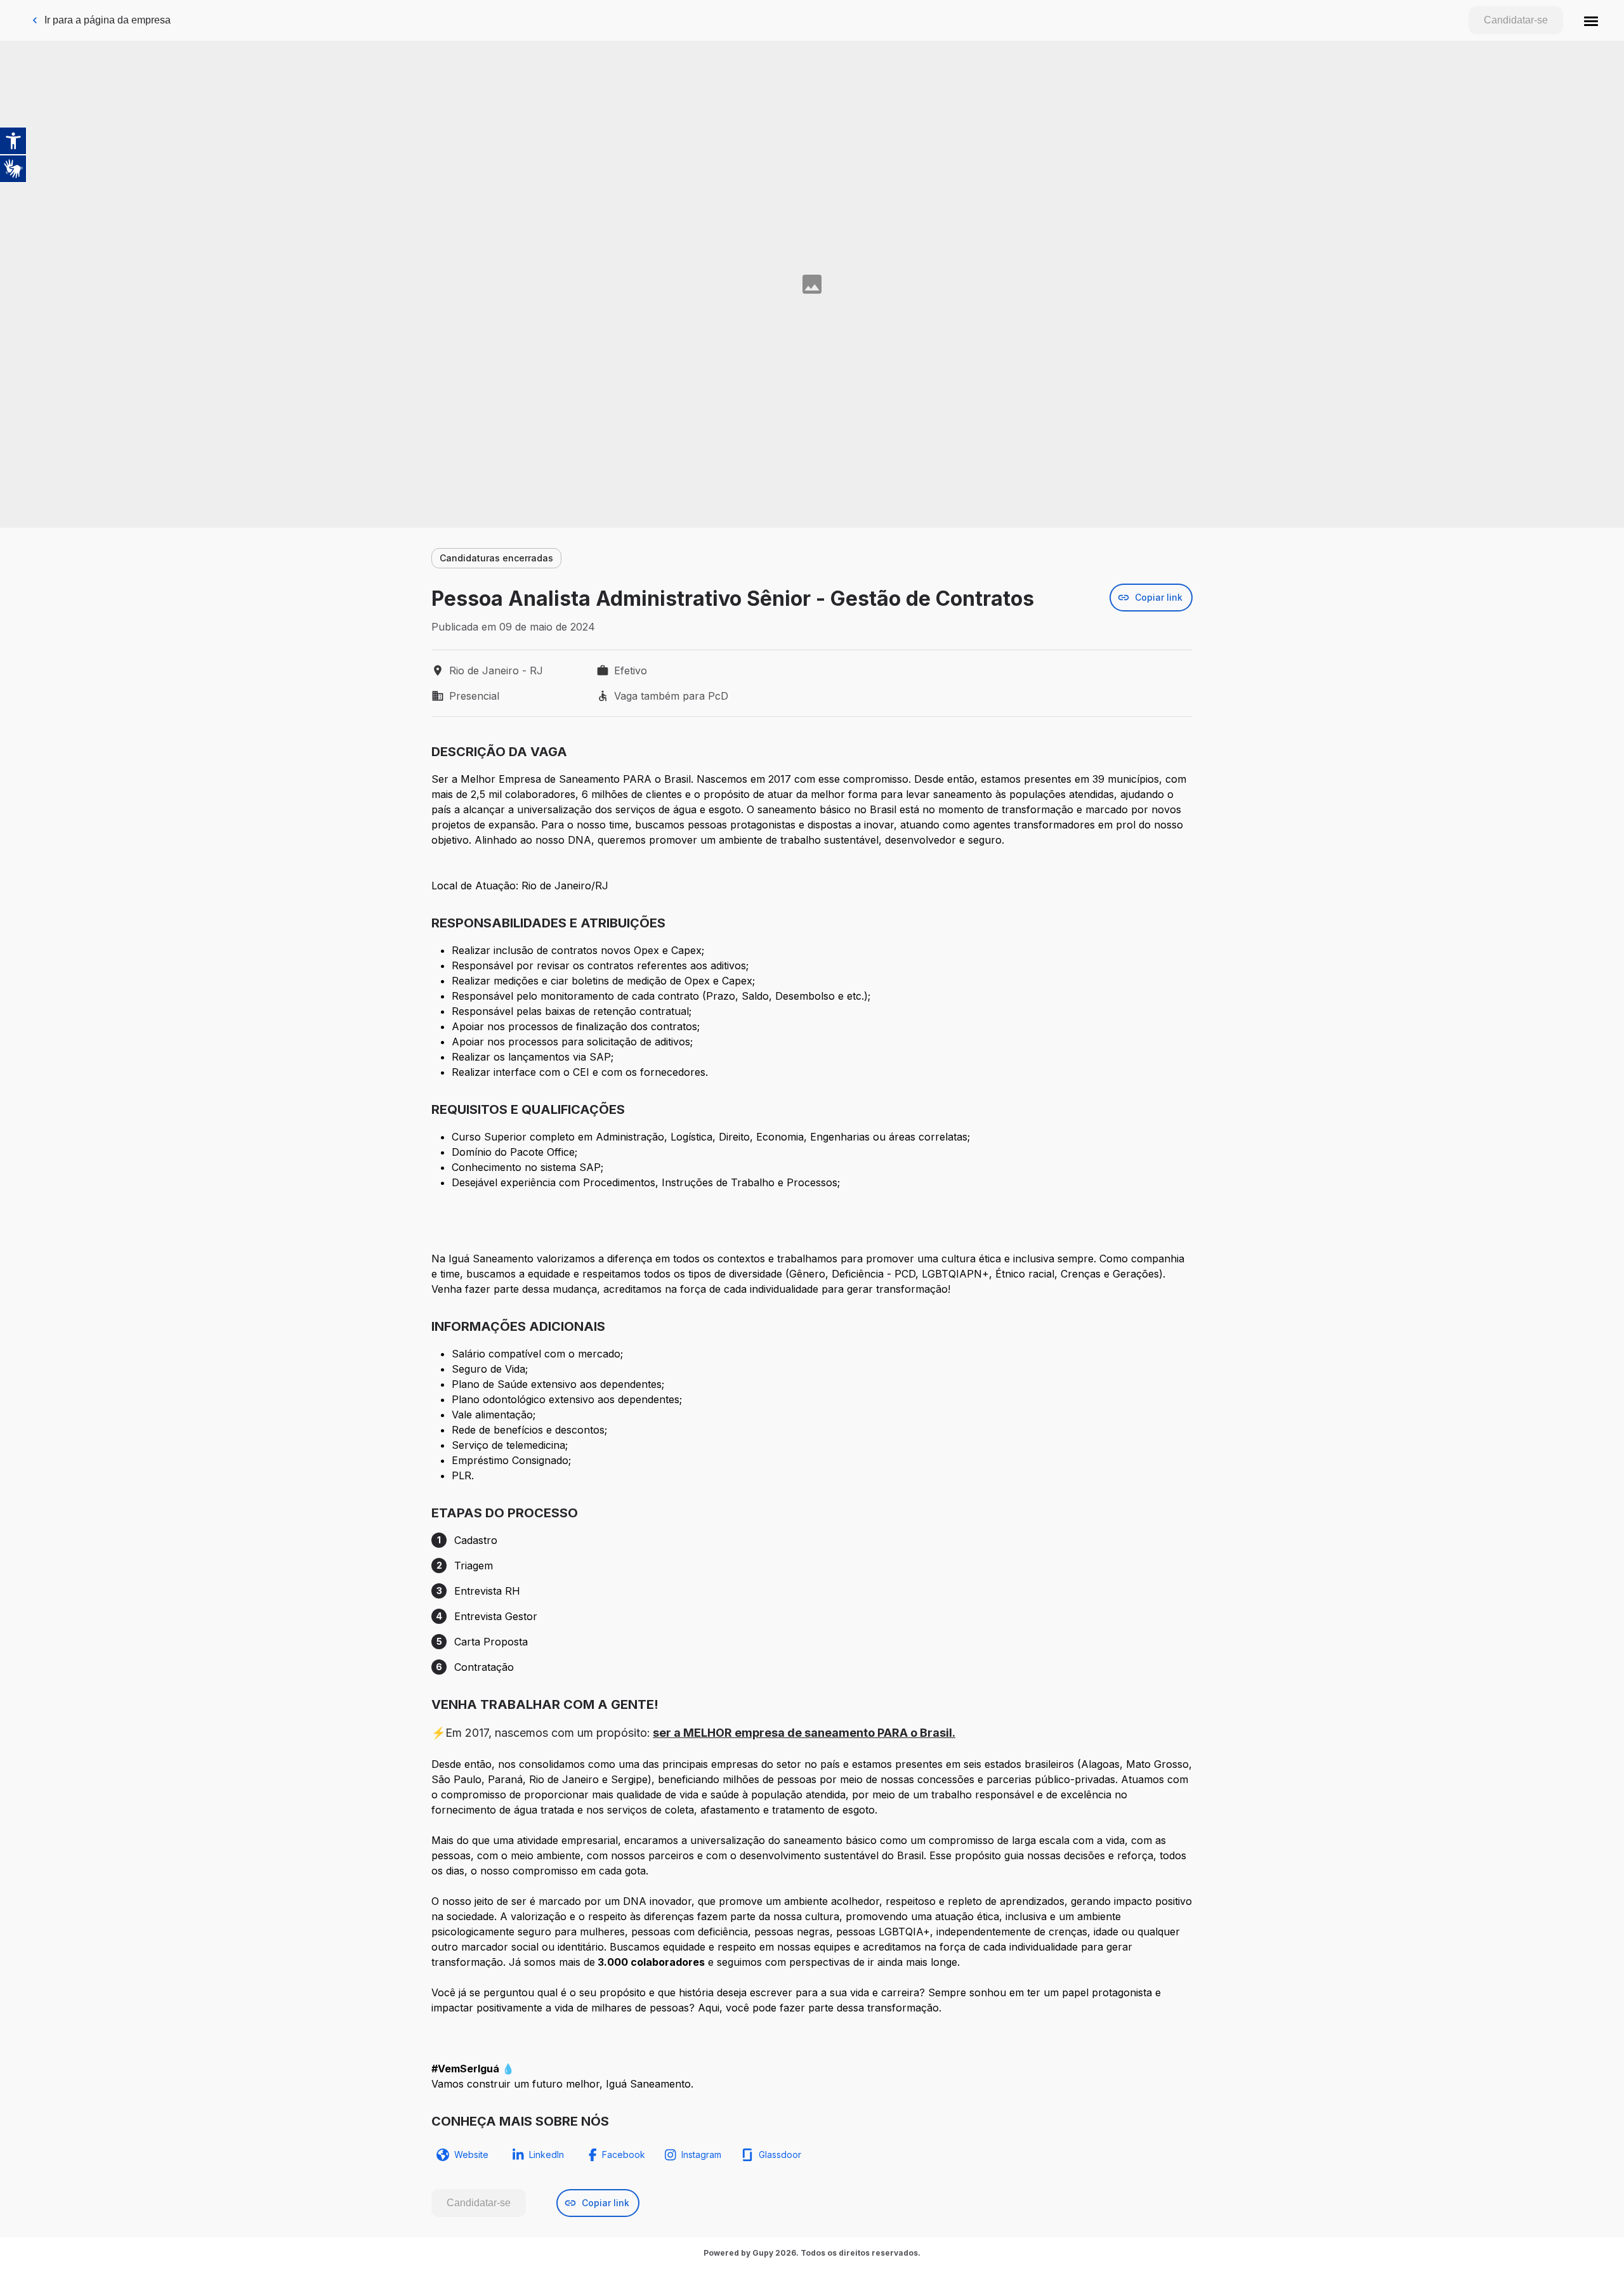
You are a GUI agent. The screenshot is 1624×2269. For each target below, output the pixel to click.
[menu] (1591, 20)
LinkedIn (547, 2155)
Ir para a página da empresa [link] (108, 20)
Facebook (624, 2155)
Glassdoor (780, 2155)
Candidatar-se (1516, 20)
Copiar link (1159, 597)
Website (471, 2155)
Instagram (701, 2155)
